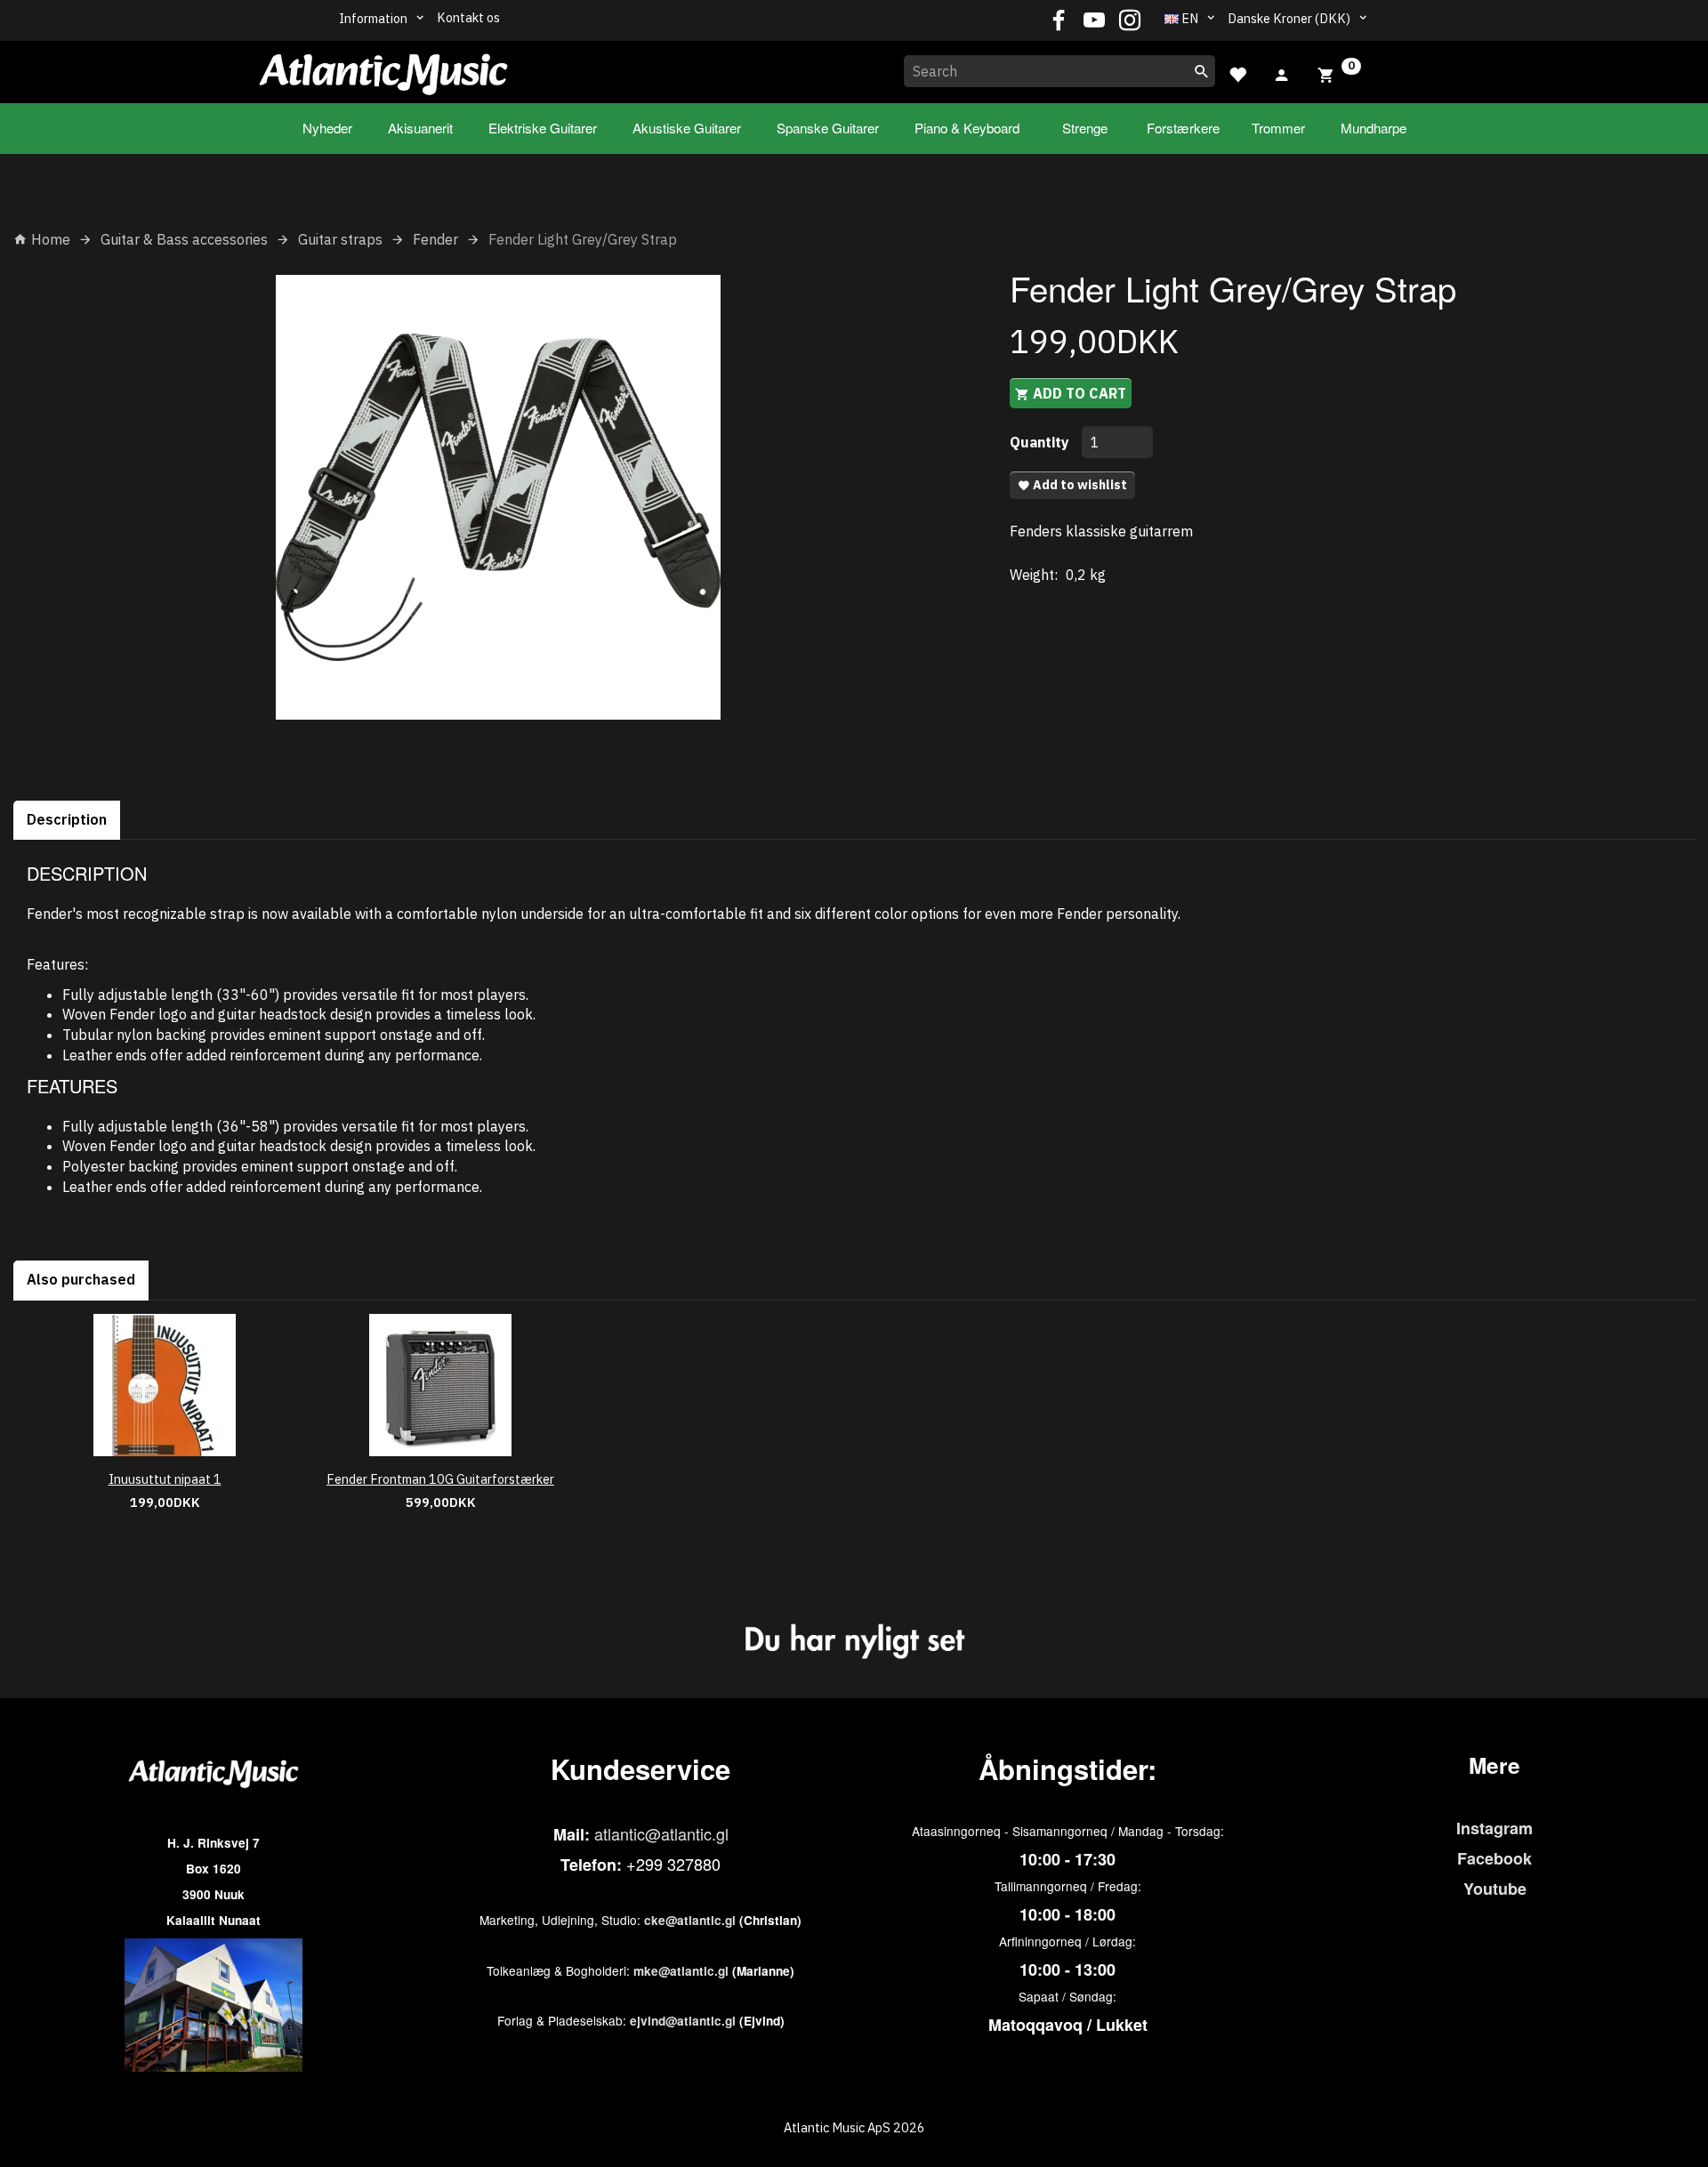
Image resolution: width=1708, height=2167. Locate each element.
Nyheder (327, 128)
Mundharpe (1374, 128)
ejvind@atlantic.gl (683, 2021)
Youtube (1495, 1889)
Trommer (1278, 128)
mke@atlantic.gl (681, 1971)
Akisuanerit (420, 128)
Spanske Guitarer (828, 128)
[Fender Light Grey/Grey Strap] (498, 497)
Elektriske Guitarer (543, 128)
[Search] (1202, 71)
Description (67, 819)
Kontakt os (468, 17)
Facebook (1494, 1858)
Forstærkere (1183, 128)
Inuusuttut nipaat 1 (165, 1479)
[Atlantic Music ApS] (383, 68)
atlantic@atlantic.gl (661, 1833)
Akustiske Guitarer (687, 128)
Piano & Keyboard (967, 128)
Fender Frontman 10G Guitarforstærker (440, 1479)
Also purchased (81, 1279)
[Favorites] (1237, 73)
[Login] (1282, 73)
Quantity (1041, 442)
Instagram (1494, 1828)
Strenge (1085, 128)
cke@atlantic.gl (690, 1920)
